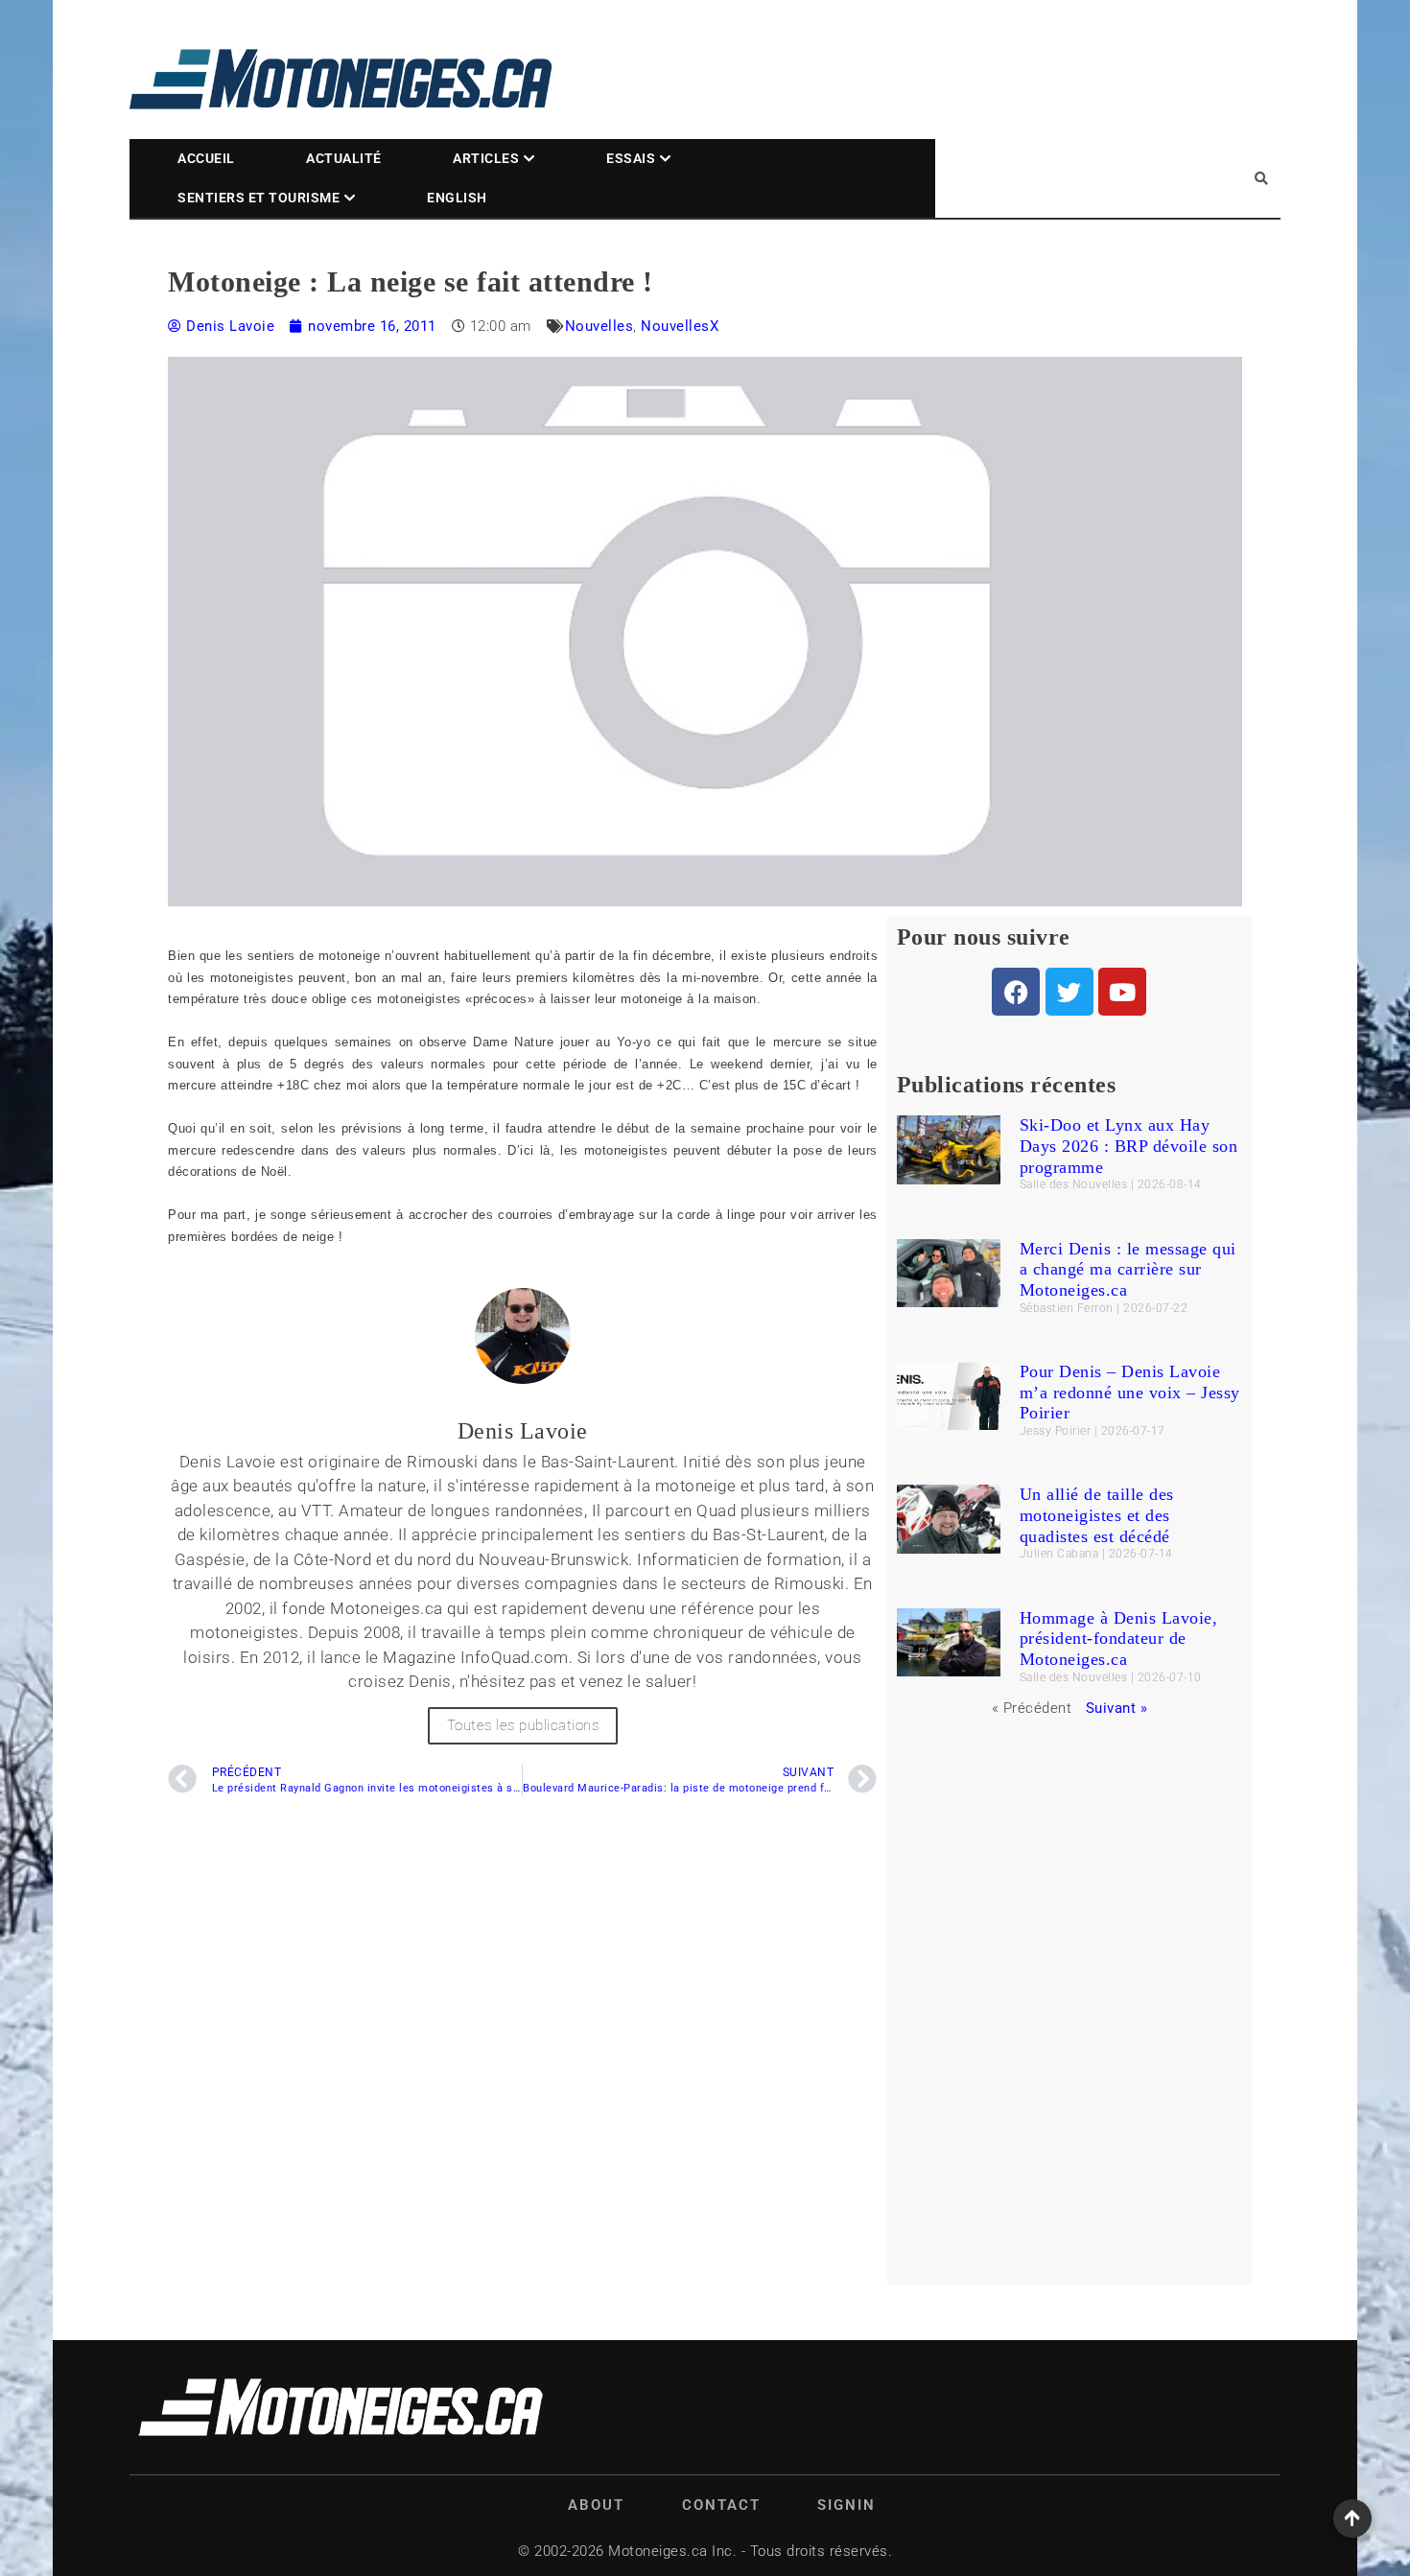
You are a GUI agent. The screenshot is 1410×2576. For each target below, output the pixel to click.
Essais (631, 158)
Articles (486, 158)
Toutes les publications (523, 1725)
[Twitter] (1069, 992)
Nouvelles (599, 326)
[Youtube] (1122, 992)
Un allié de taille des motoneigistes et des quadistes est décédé (1097, 1515)
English (457, 198)
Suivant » (1117, 1708)
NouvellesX (680, 326)
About (596, 2505)
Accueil (206, 158)
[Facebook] (1016, 992)
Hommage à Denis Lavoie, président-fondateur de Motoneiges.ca (1119, 1639)
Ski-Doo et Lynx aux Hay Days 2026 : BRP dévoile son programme (1129, 1146)
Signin (846, 2505)
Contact (721, 2505)
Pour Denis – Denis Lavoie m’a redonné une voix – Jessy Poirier (1130, 1392)
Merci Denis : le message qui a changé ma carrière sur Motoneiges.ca (1128, 1269)
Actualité (344, 158)
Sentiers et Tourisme (258, 198)
